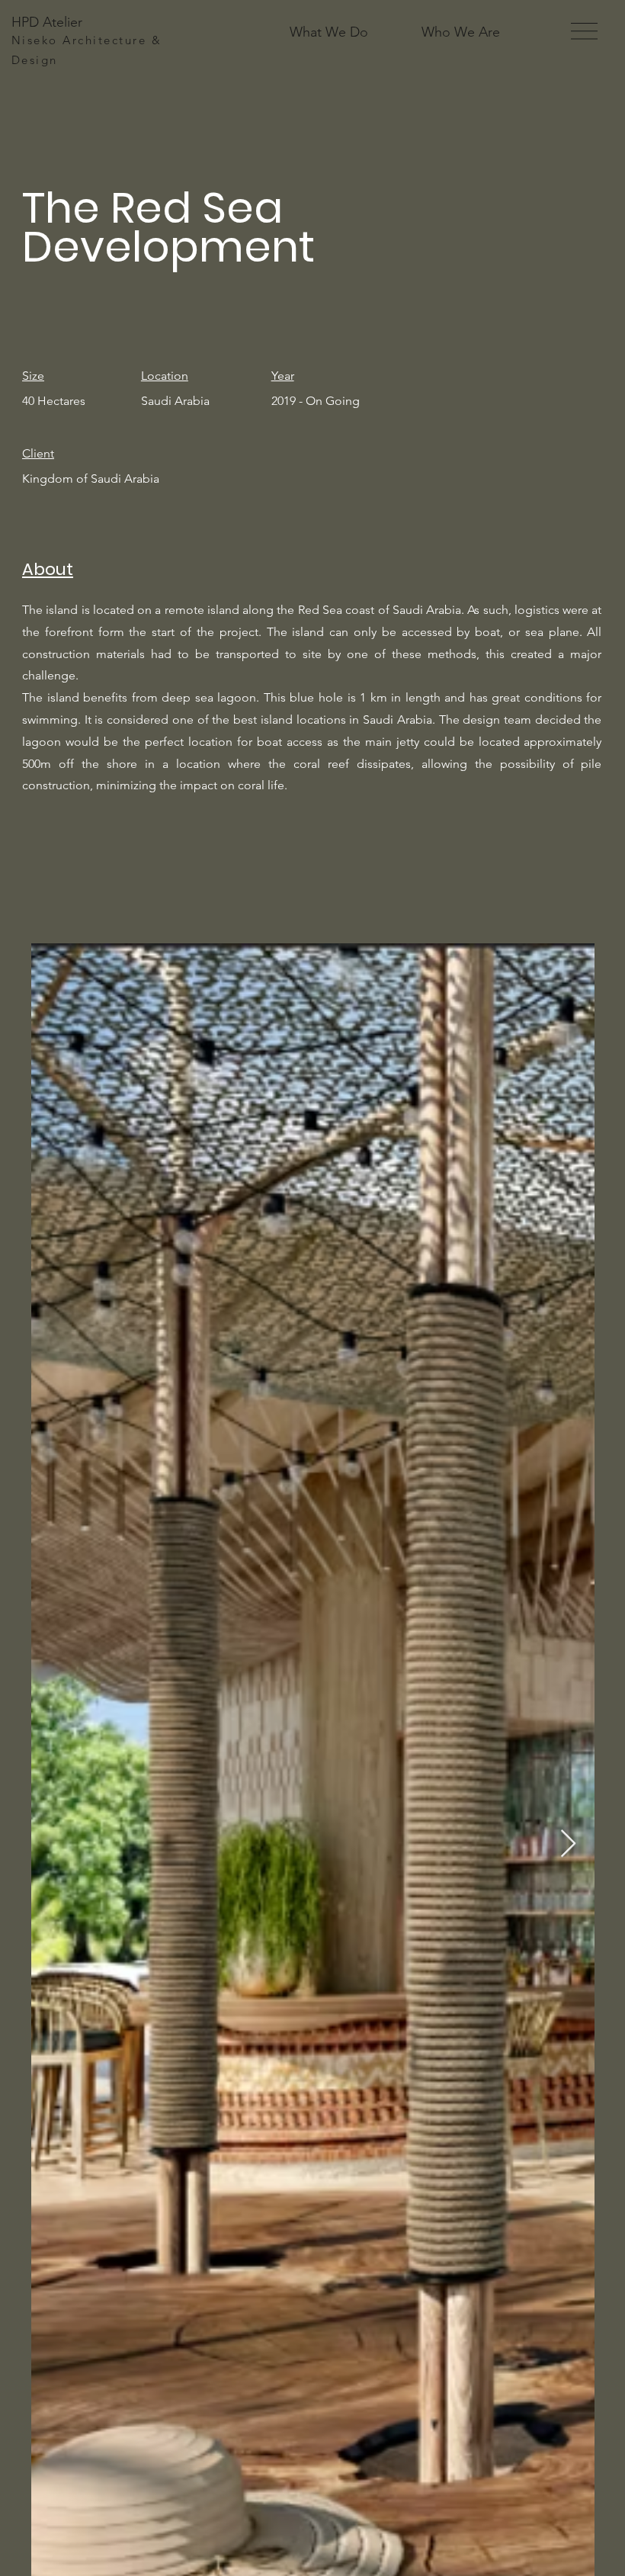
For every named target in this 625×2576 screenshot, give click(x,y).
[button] (584, 31)
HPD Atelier (47, 22)
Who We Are (461, 32)
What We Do (329, 32)
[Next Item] (568, 1844)
